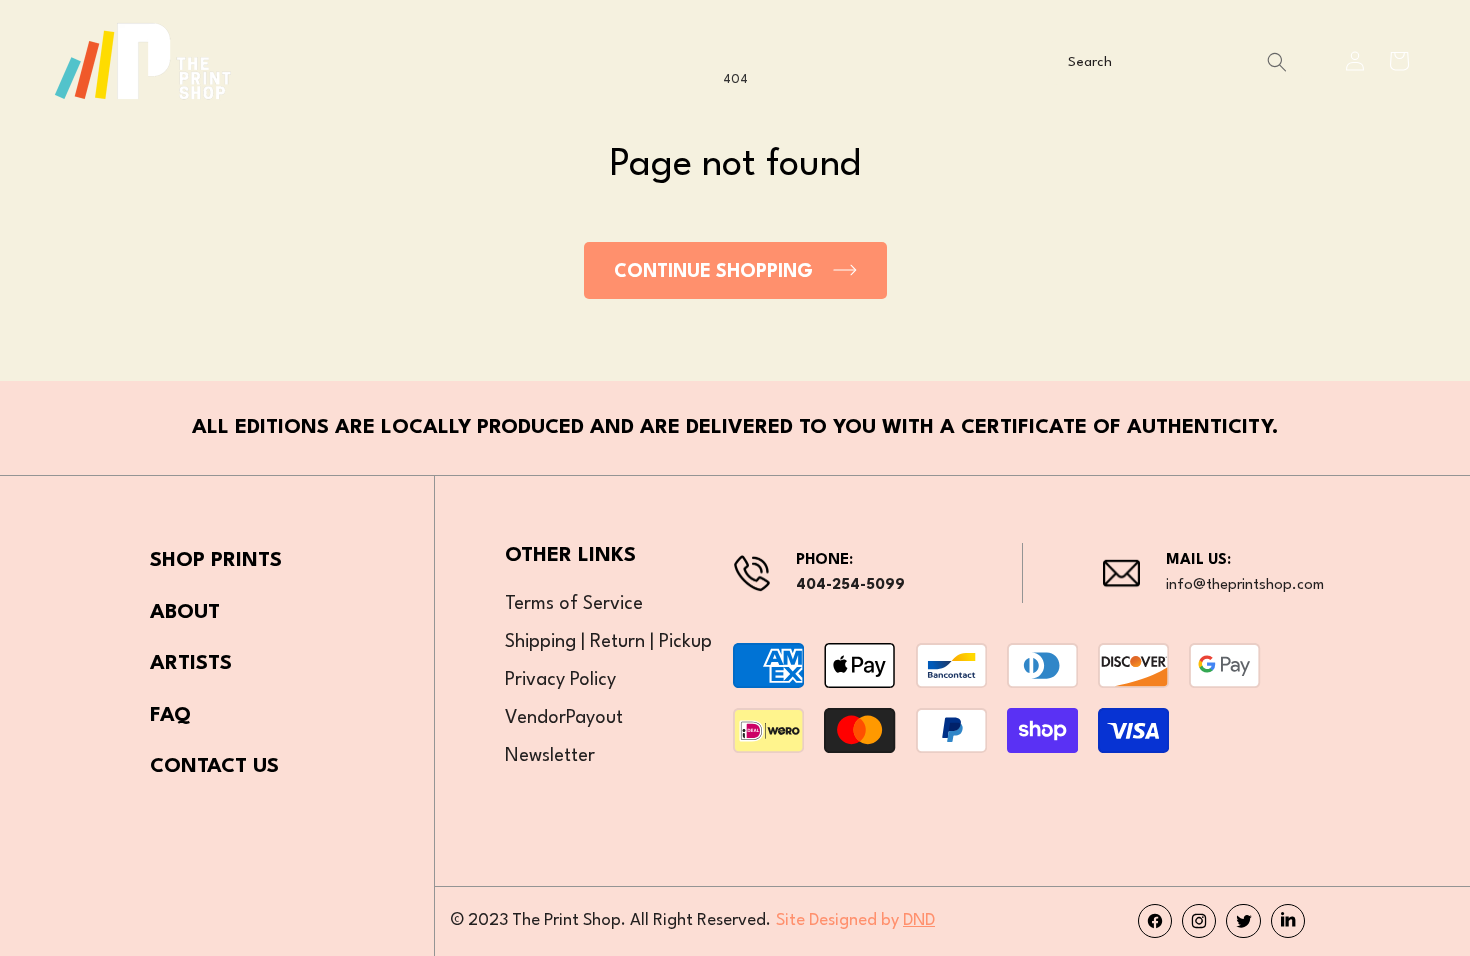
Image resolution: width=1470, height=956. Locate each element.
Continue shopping (713, 272)
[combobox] (1175, 62)
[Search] (1277, 62)
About (185, 613)
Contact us (214, 767)
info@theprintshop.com (1245, 585)
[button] (1399, 61)
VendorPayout (564, 718)
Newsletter (550, 756)
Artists (191, 664)
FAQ (170, 716)
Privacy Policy (560, 680)
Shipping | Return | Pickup (608, 642)
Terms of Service (574, 604)
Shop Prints (216, 561)
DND (919, 920)
